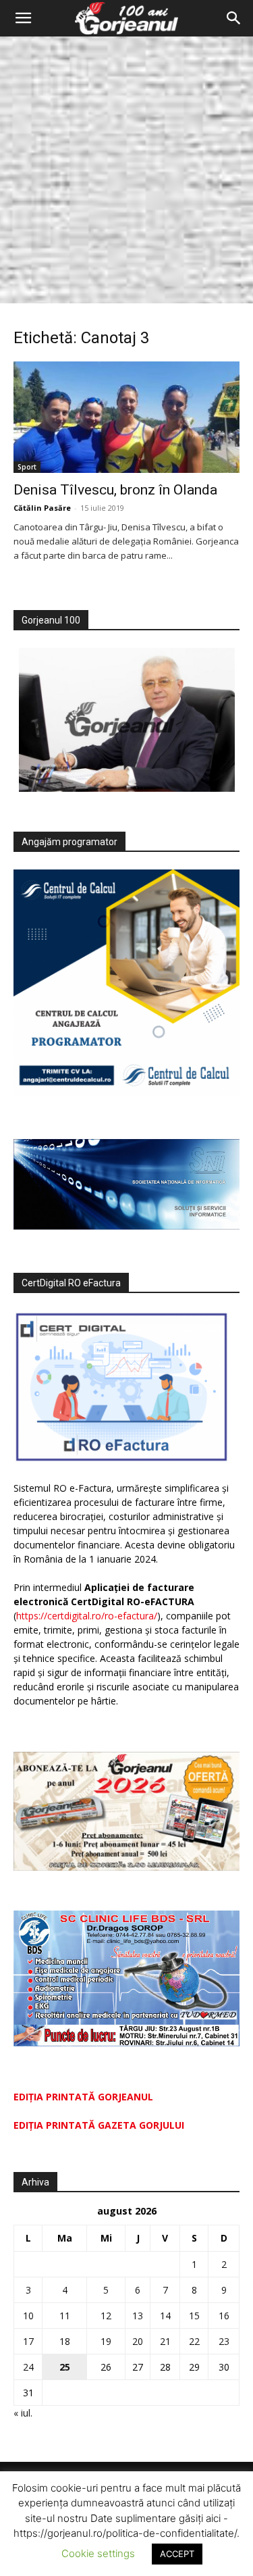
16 (224, 2316)
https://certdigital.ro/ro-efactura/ (87, 1616)
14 (165, 2316)
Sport (27, 467)
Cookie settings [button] (98, 2553)
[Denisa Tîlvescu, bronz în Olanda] (126, 417)
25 (65, 2367)
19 (106, 2341)
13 (138, 2316)
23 (224, 2341)
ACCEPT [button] (177, 2554)
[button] (23, 18)
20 (138, 2341)
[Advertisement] (126, 170)
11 (65, 2316)
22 (194, 2341)
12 (106, 2316)
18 (65, 2341)
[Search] (234, 18)
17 (28, 2341)
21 (165, 2341)
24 (28, 2367)
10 (28, 2316)
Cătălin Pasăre (42, 508)
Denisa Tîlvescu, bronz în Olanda (115, 490)
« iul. (23, 2413)
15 (194, 2316)
